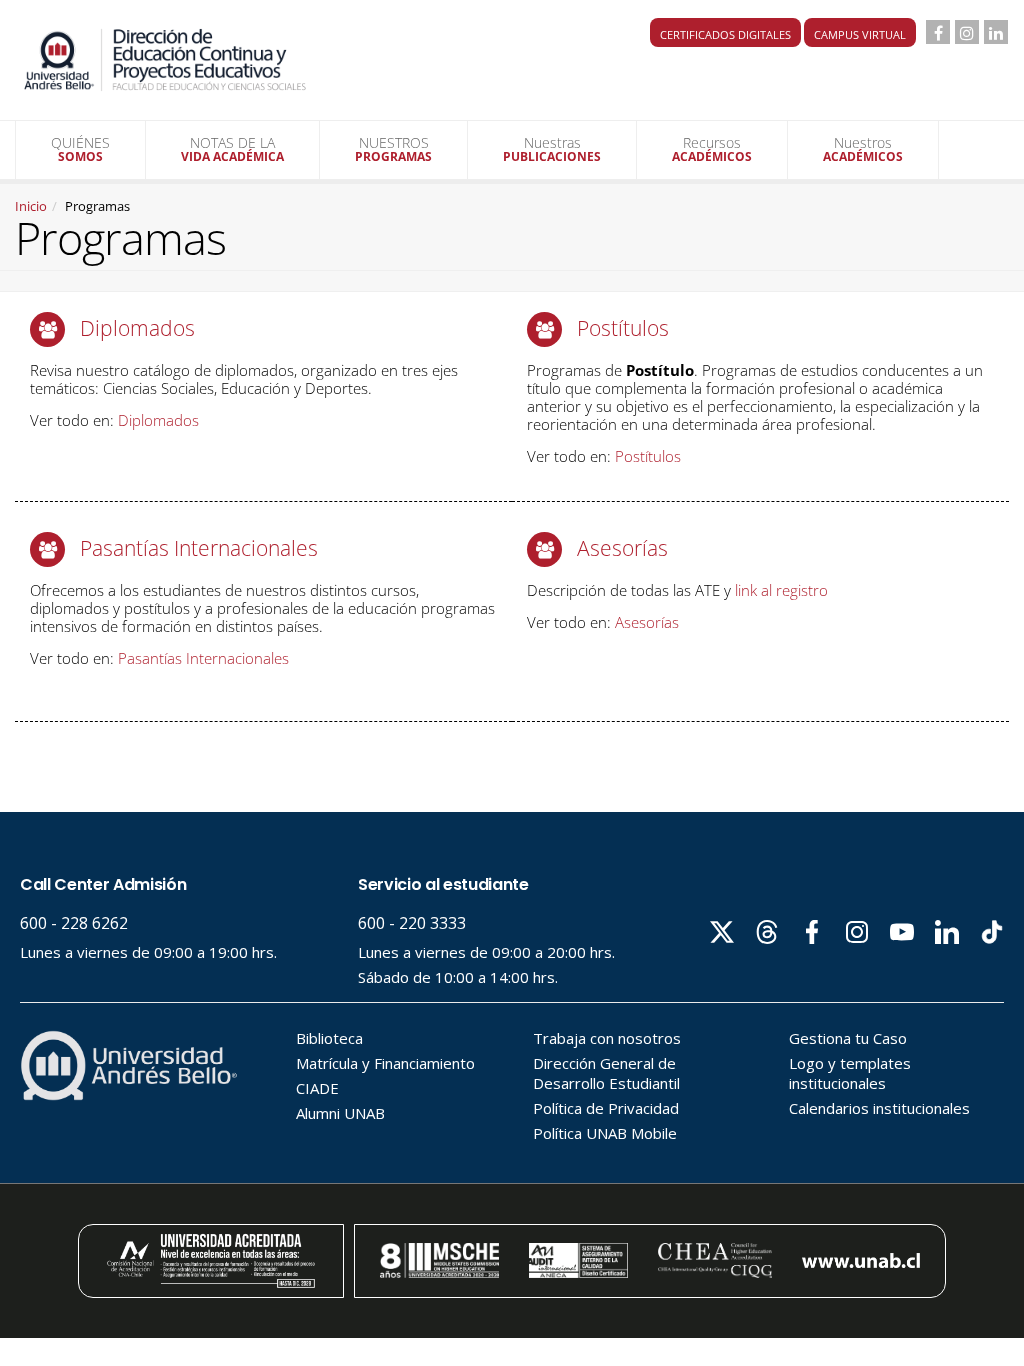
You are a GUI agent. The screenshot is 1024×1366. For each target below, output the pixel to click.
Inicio (31, 206)
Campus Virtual (860, 34)
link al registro (781, 590)
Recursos (712, 149)
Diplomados (137, 328)
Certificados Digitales (725, 34)
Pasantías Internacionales (199, 548)
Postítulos (623, 328)
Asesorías (622, 548)
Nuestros (863, 149)
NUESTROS (393, 149)
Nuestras (552, 149)
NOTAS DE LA (232, 149)
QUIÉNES (80, 149)
